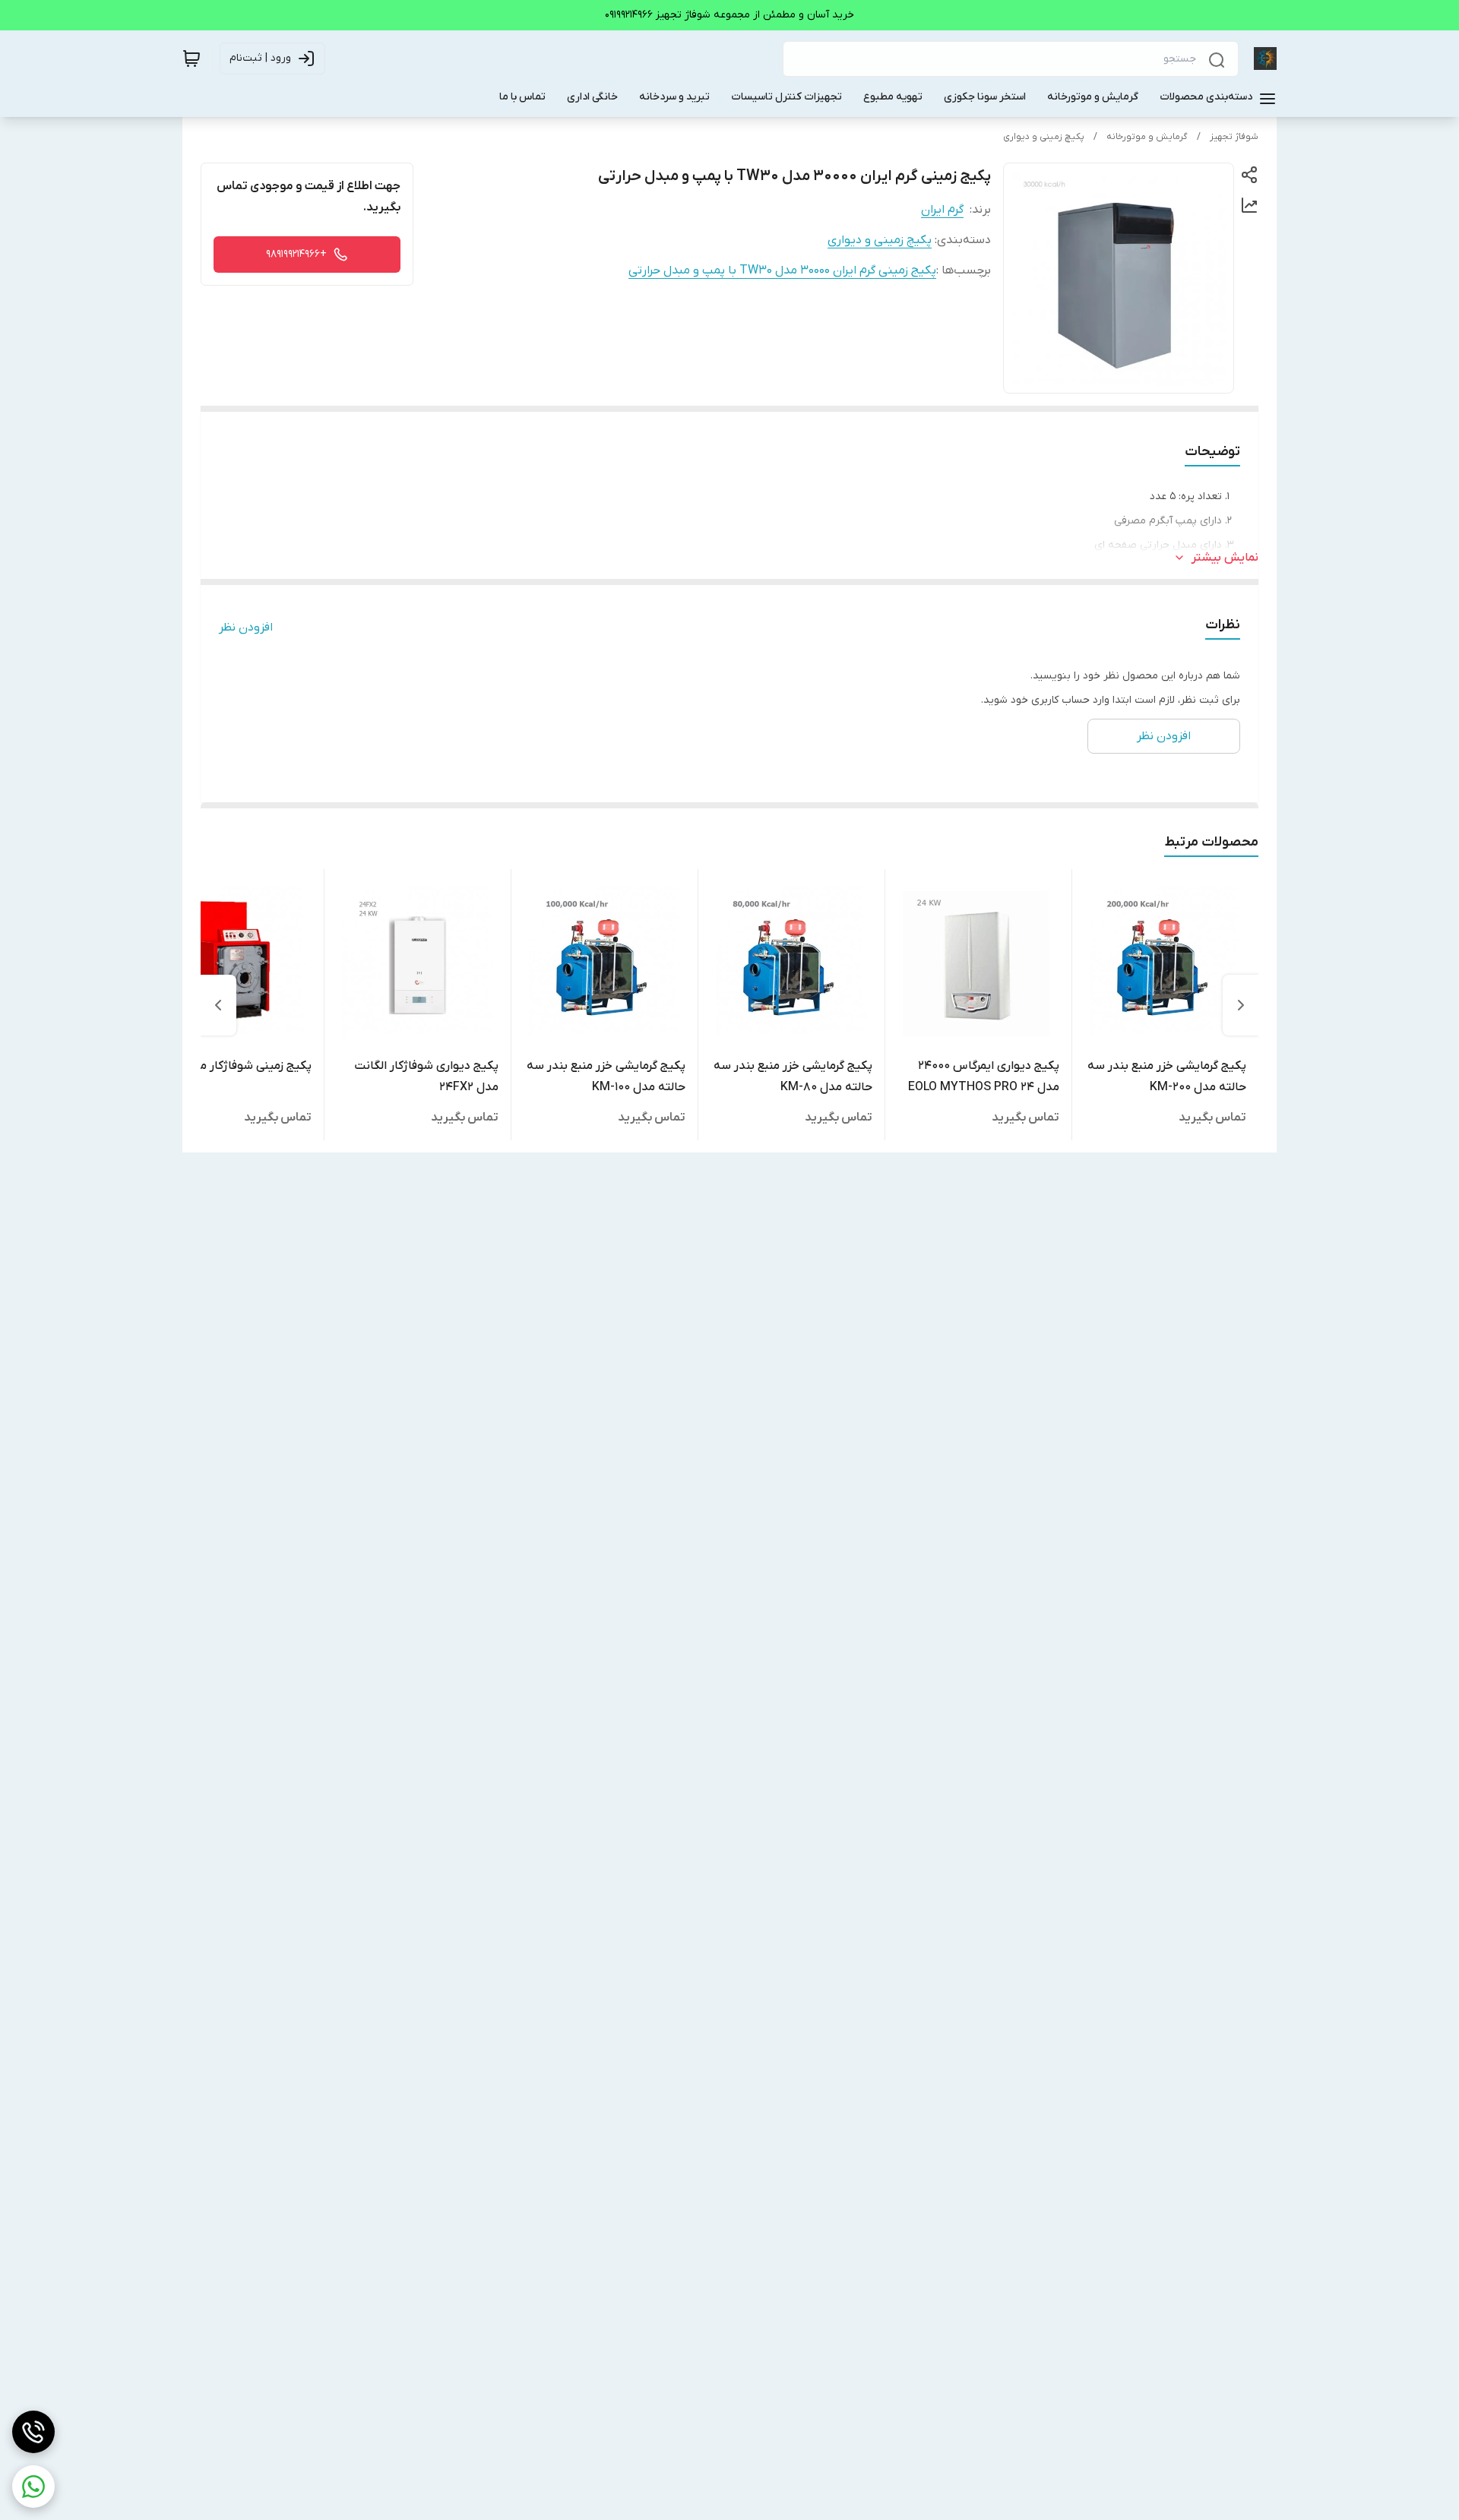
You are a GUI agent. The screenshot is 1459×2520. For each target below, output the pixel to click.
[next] (218, 1005)
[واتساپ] (33, 2487)
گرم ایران (942, 210)
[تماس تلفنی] (33, 2432)
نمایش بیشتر (1225, 558)
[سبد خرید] (191, 58)
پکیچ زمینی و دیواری (1044, 137)
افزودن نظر (246, 628)
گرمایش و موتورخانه (1147, 137)
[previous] (1241, 1005)
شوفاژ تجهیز (1234, 137)
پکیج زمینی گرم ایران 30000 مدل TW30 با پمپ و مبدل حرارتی (782, 270)
